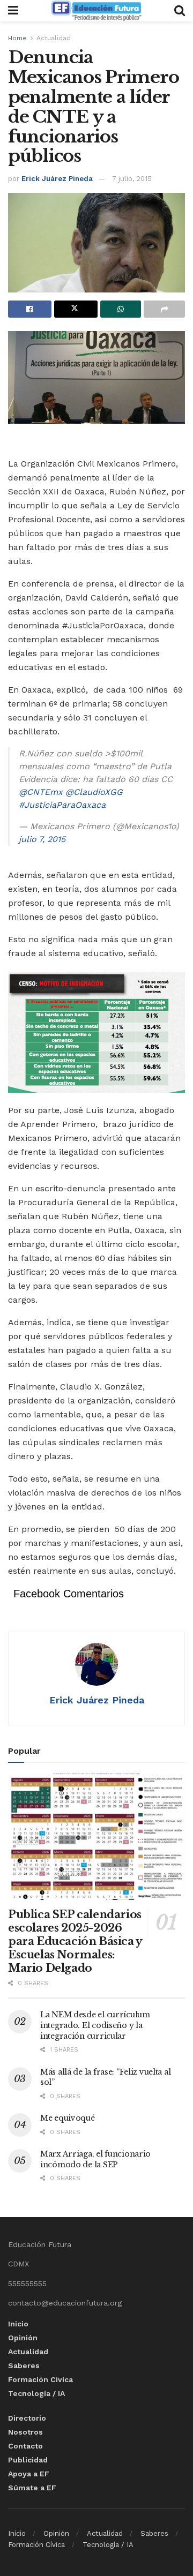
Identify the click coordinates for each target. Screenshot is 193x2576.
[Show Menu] (13, 11)
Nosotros (25, 2432)
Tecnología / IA (36, 2393)
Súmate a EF (32, 2488)
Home (17, 38)
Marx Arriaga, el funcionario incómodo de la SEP (95, 2159)
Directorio (27, 2418)
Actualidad (54, 38)
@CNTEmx (41, 792)
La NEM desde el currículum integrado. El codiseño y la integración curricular (95, 2025)
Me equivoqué (68, 2118)
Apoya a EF (29, 2474)
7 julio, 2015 (132, 179)
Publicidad (28, 2460)
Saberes (24, 2365)
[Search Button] (180, 11)
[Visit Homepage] (96, 11)
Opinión (23, 2338)
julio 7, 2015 (42, 839)
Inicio (18, 2324)
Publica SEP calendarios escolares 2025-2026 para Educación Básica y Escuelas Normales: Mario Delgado (75, 1941)
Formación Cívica (40, 2379)
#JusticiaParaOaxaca (62, 805)
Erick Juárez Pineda (57, 179)
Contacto (25, 2446)
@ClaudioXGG (94, 792)
